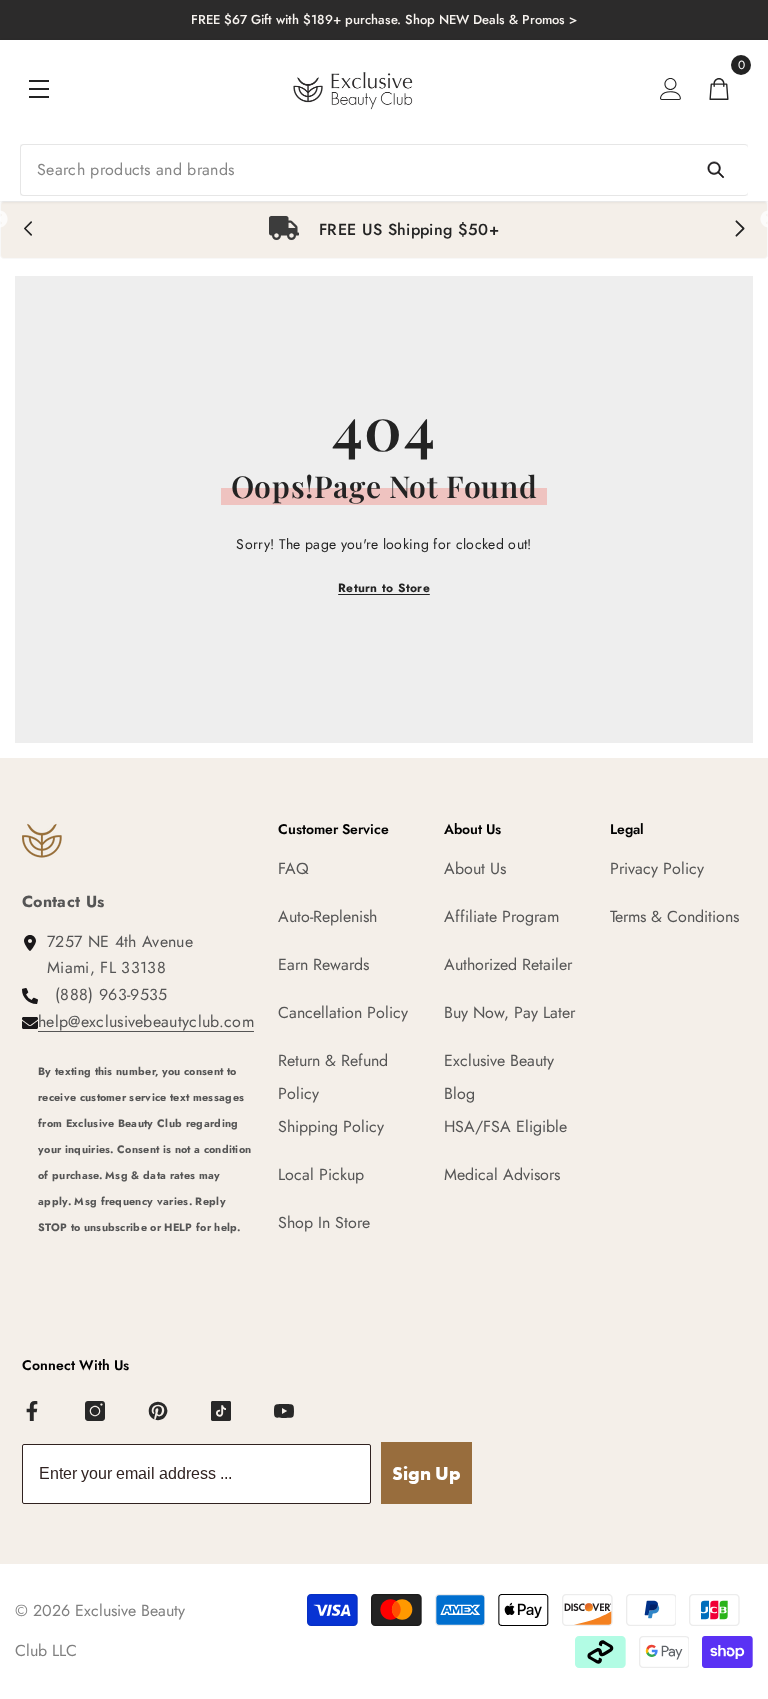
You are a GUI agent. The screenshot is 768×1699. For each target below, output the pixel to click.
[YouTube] (285, 1412)
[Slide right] (739, 230)
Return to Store (384, 588)
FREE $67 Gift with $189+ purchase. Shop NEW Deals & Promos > (384, 19)
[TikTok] (222, 1412)
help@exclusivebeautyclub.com (146, 1021)
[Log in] (671, 89)
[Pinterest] (159, 1412)
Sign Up (426, 1473)
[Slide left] (29, 230)
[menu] (39, 89)
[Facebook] (33, 1412)
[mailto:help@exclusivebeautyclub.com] (146, 1265)
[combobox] (384, 170)
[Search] (384, 170)
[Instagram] (96, 1412)
